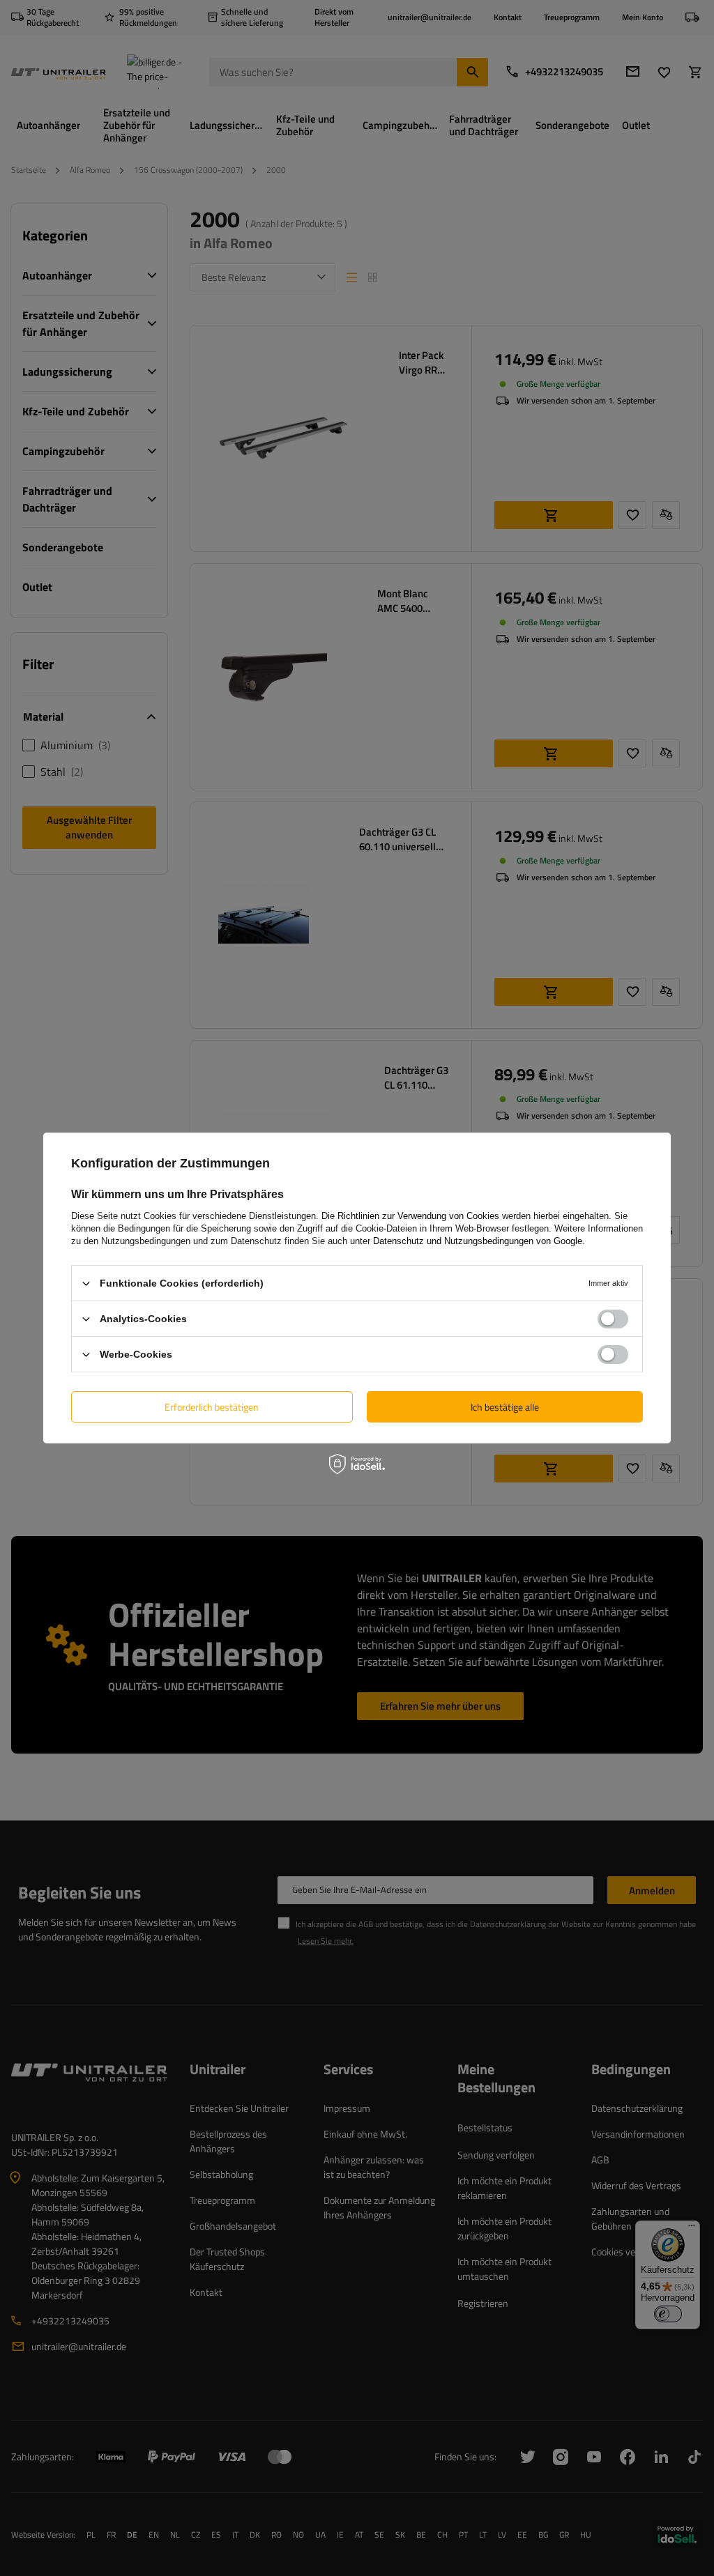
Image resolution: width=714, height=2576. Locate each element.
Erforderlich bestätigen (212, 1406)
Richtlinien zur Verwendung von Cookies (418, 1216)
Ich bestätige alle (505, 1406)
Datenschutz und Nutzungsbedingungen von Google (478, 1241)
